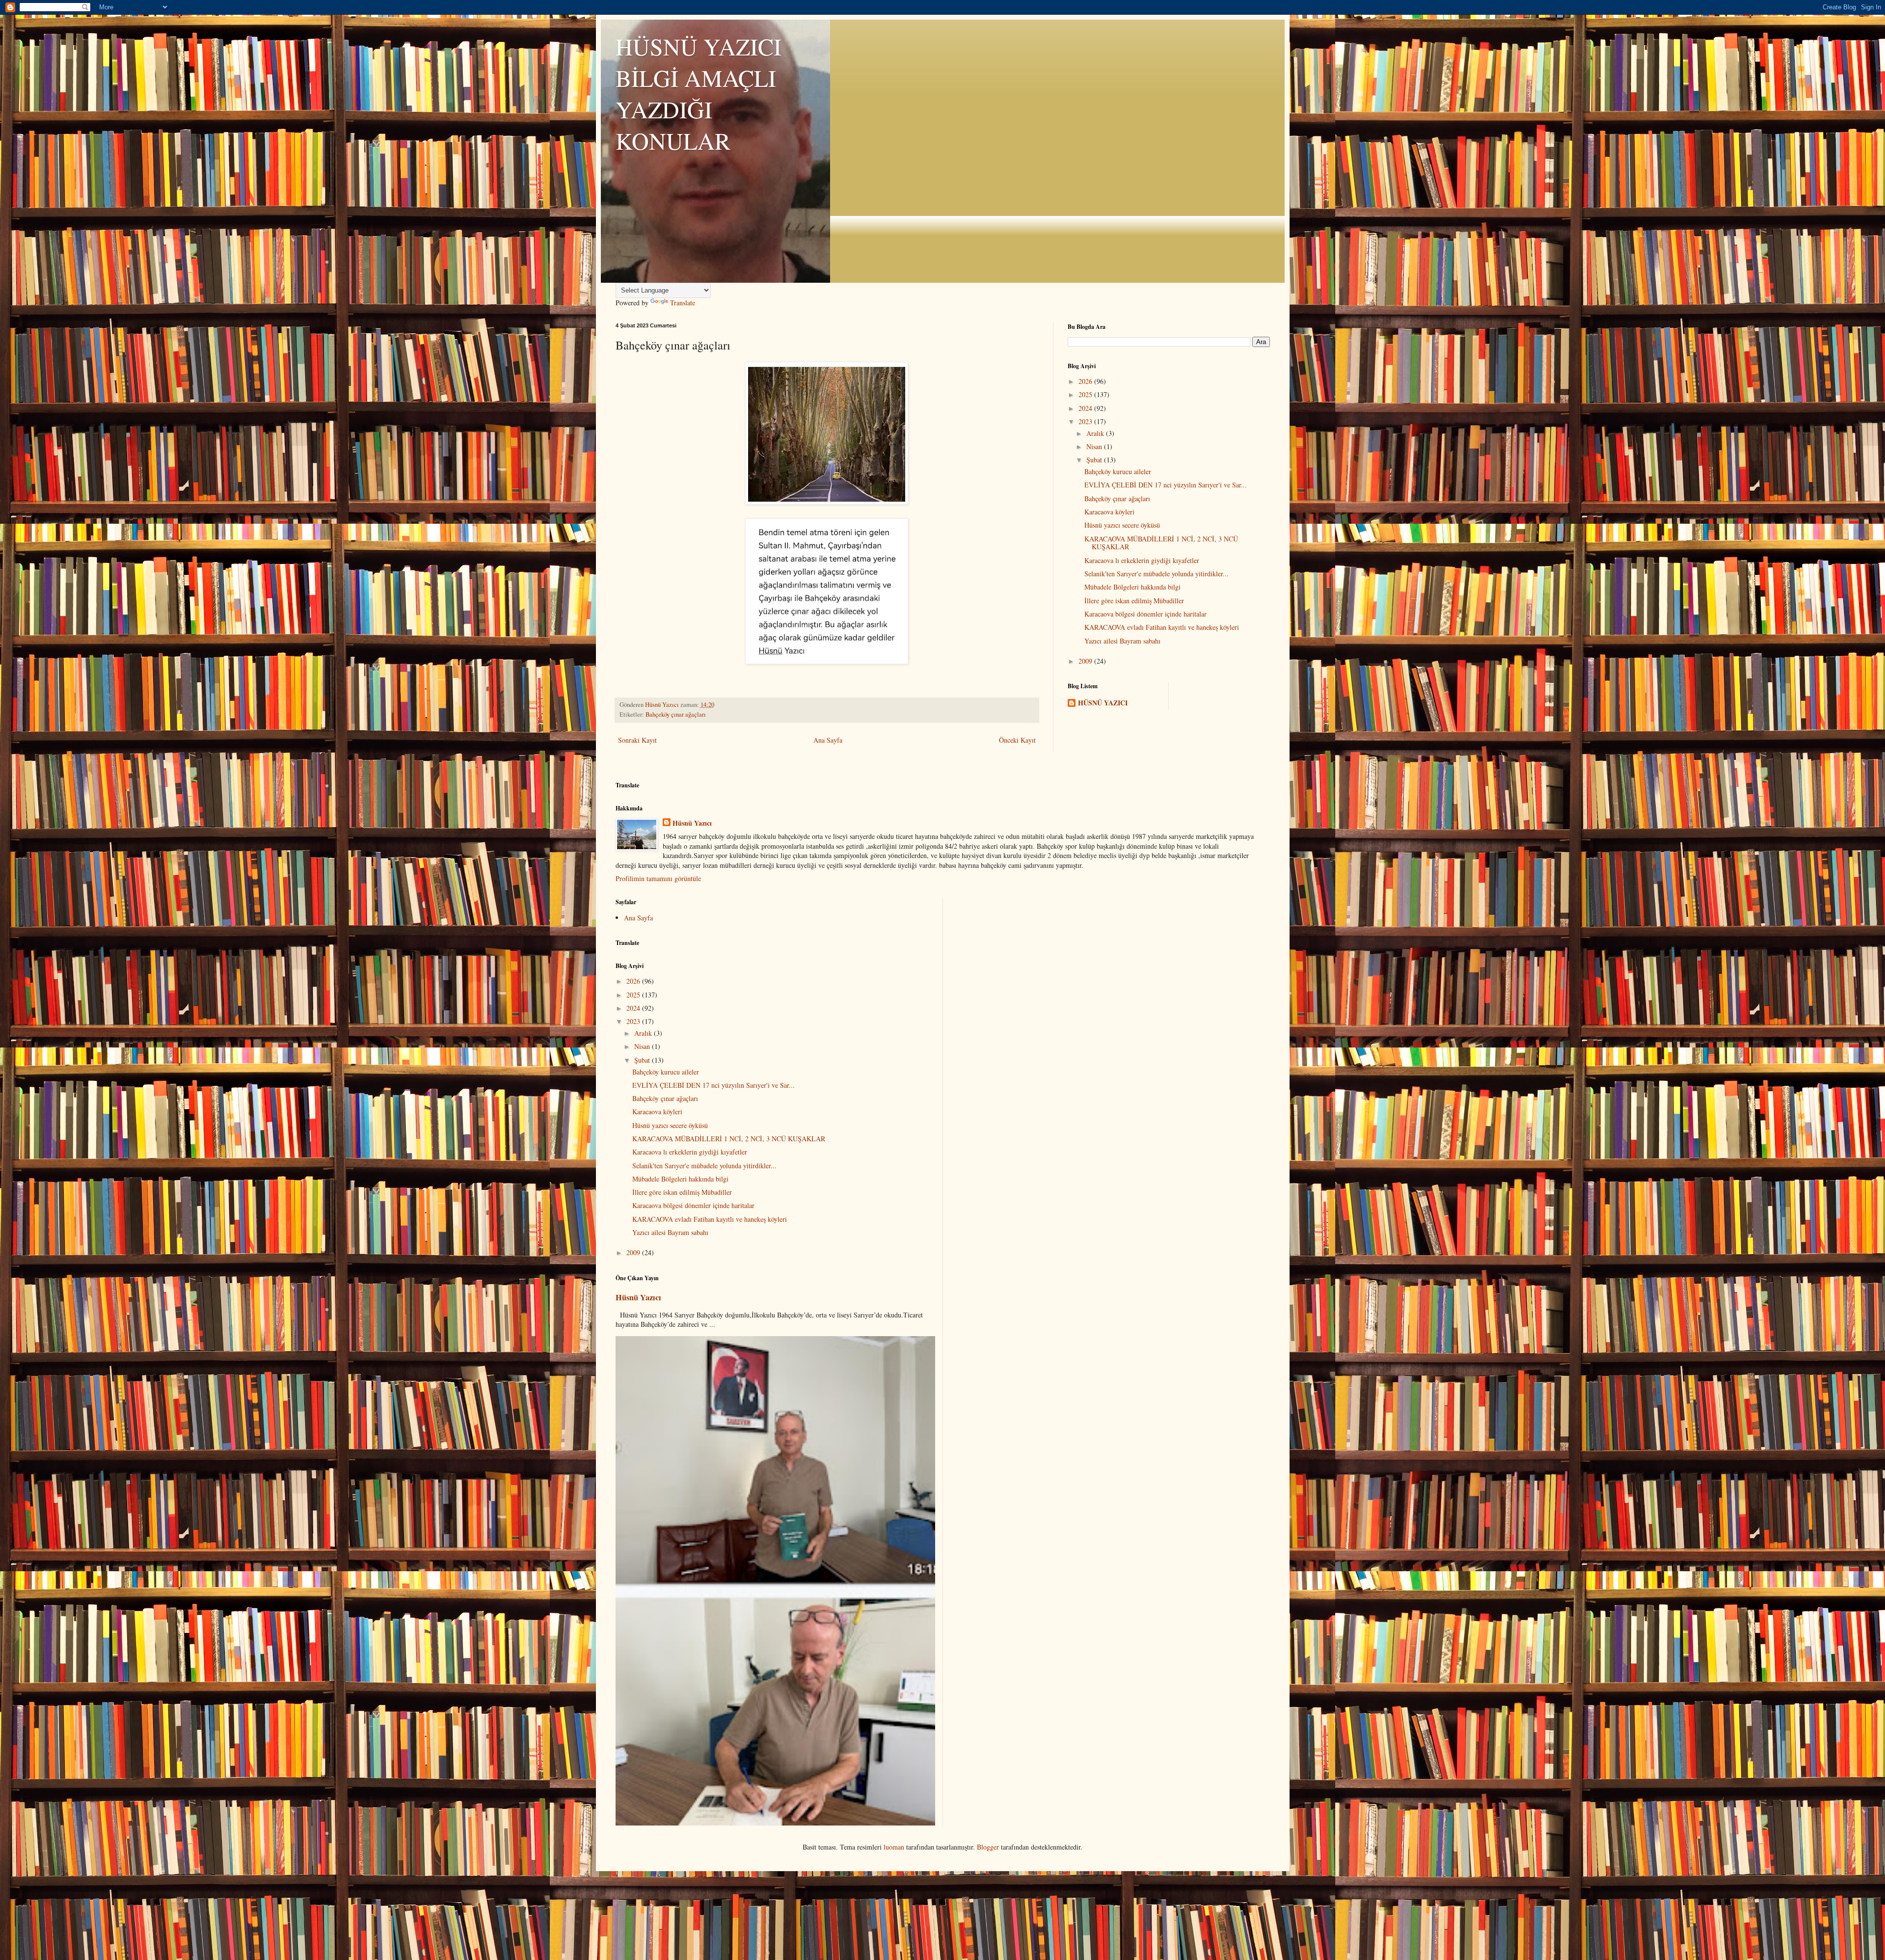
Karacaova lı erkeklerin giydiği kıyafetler (1142, 560)
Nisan (1095, 446)
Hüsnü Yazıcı (692, 823)
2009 (1086, 661)
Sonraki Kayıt (637, 740)
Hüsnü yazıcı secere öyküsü (1122, 525)
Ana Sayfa (828, 740)
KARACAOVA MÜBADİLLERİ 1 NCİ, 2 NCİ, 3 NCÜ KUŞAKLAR (1161, 543)
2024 (1086, 408)
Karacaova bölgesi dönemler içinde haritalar (1145, 614)
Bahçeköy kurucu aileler (1118, 471)
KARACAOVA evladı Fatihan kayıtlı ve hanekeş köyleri (1162, 627)
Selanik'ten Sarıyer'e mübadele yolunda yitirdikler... (1157, 574)
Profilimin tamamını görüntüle (658, 878)
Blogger (988, 1847)
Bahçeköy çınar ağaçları (676, 714)
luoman (894, 1847)
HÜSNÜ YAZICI (1103, 703)
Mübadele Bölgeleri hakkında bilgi (1132, 587)
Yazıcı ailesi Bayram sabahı (1122, 641)
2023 (1086, 421)
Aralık (1096, 433)
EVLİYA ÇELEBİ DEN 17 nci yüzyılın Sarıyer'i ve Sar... (1166, 485)
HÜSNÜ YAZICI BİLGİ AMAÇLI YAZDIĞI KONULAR (699, 93)
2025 (1086, 394)
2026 (1086, 381)
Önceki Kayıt (1017, 740)
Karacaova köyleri (1109, 512)
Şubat (1095, 460)
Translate (683, 303)
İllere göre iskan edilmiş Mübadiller (1134, 601)
